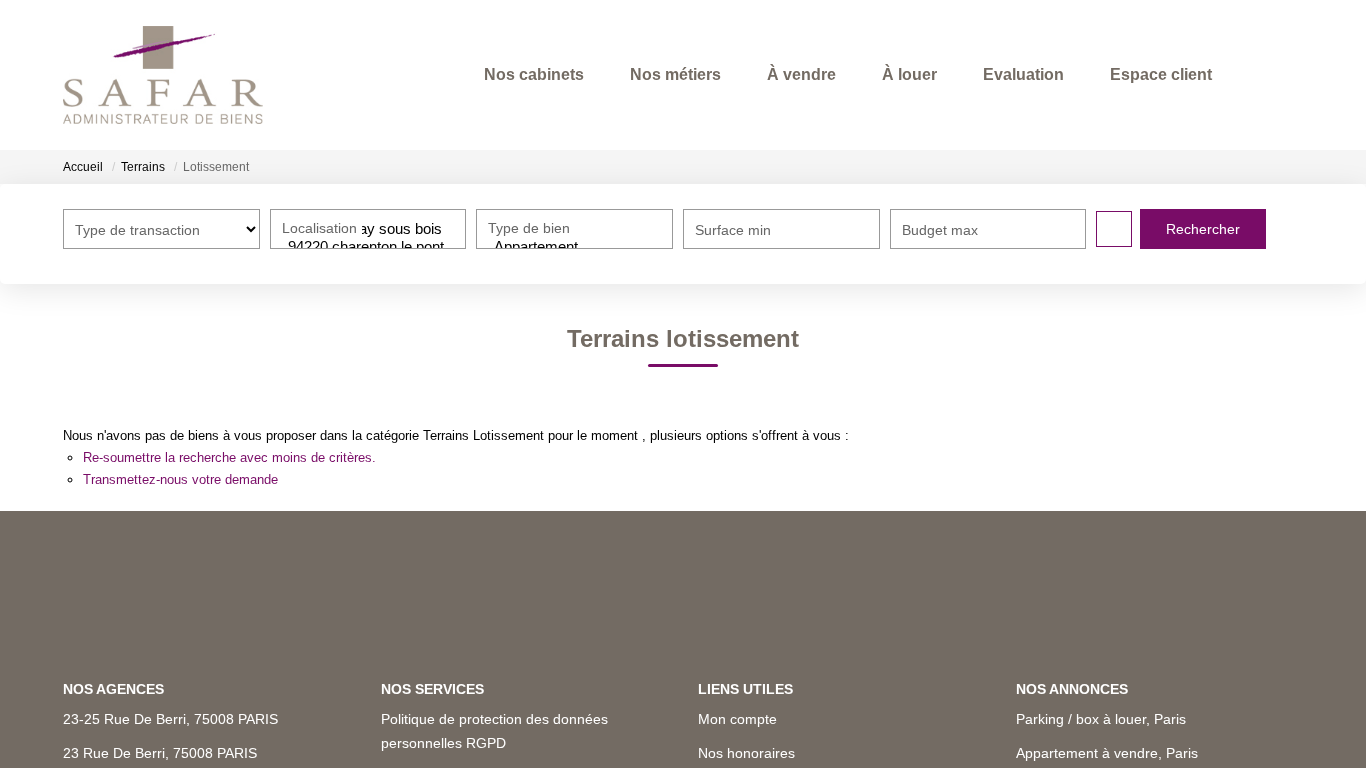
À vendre (801, 74)
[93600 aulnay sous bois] (368, 229)
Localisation (319, 228)
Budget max (940, 230)
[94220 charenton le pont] (368, 247)
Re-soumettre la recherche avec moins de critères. (229, 457)
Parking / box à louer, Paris (1101, 719)
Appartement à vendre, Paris (1107, 753)
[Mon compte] (1287, 74)
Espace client (1161, 74)
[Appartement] (574, 247)
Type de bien (529, 228)
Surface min (733, 230)
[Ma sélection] (1261, 74)
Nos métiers (675, 74)
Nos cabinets (534, 74)
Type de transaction (137, 230)
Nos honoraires (746, 753)
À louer (909, 74)
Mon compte (737, 719)
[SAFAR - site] (163, 75)
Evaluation (1023, 74)
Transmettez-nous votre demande (180, 479)
